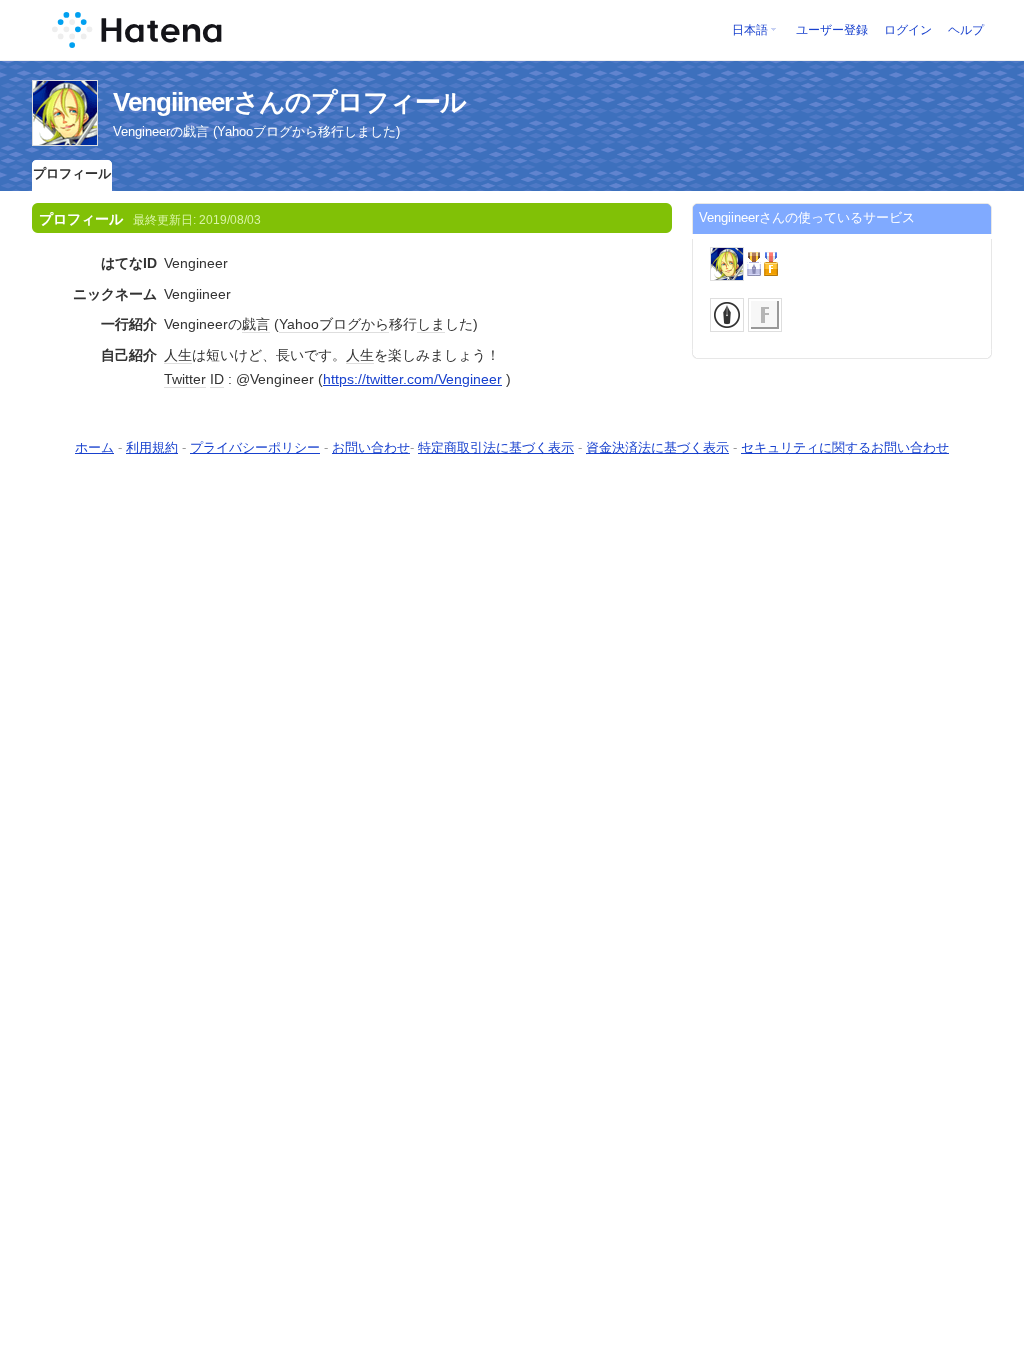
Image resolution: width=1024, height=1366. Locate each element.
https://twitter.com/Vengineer (412, 379)
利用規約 (152, 447)
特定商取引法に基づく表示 (496, 447)
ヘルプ (966, 30)
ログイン (908, 30)
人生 (178, 355)
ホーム (94, 447)
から (375, 324)
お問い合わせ (371, 447)
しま (431, 324)
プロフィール (72, 173)
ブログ (340, 324)
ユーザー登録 (832, 30)
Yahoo (299, 324)
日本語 (750, 30)
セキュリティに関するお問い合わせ (845, 447)
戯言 (256, 324)
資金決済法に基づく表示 (657, 447)
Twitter (185, 379)
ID (217, 379)
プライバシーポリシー (255, 447)
